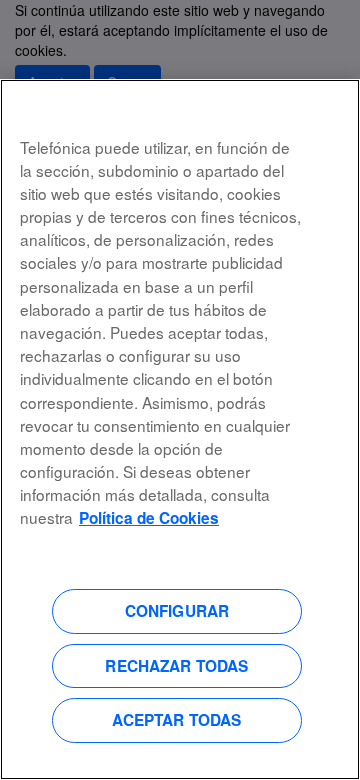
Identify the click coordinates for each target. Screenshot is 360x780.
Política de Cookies (149, 518)
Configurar (177, 611)
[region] (180, 429)
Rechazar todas (176, 666)
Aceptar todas (176, 720)
